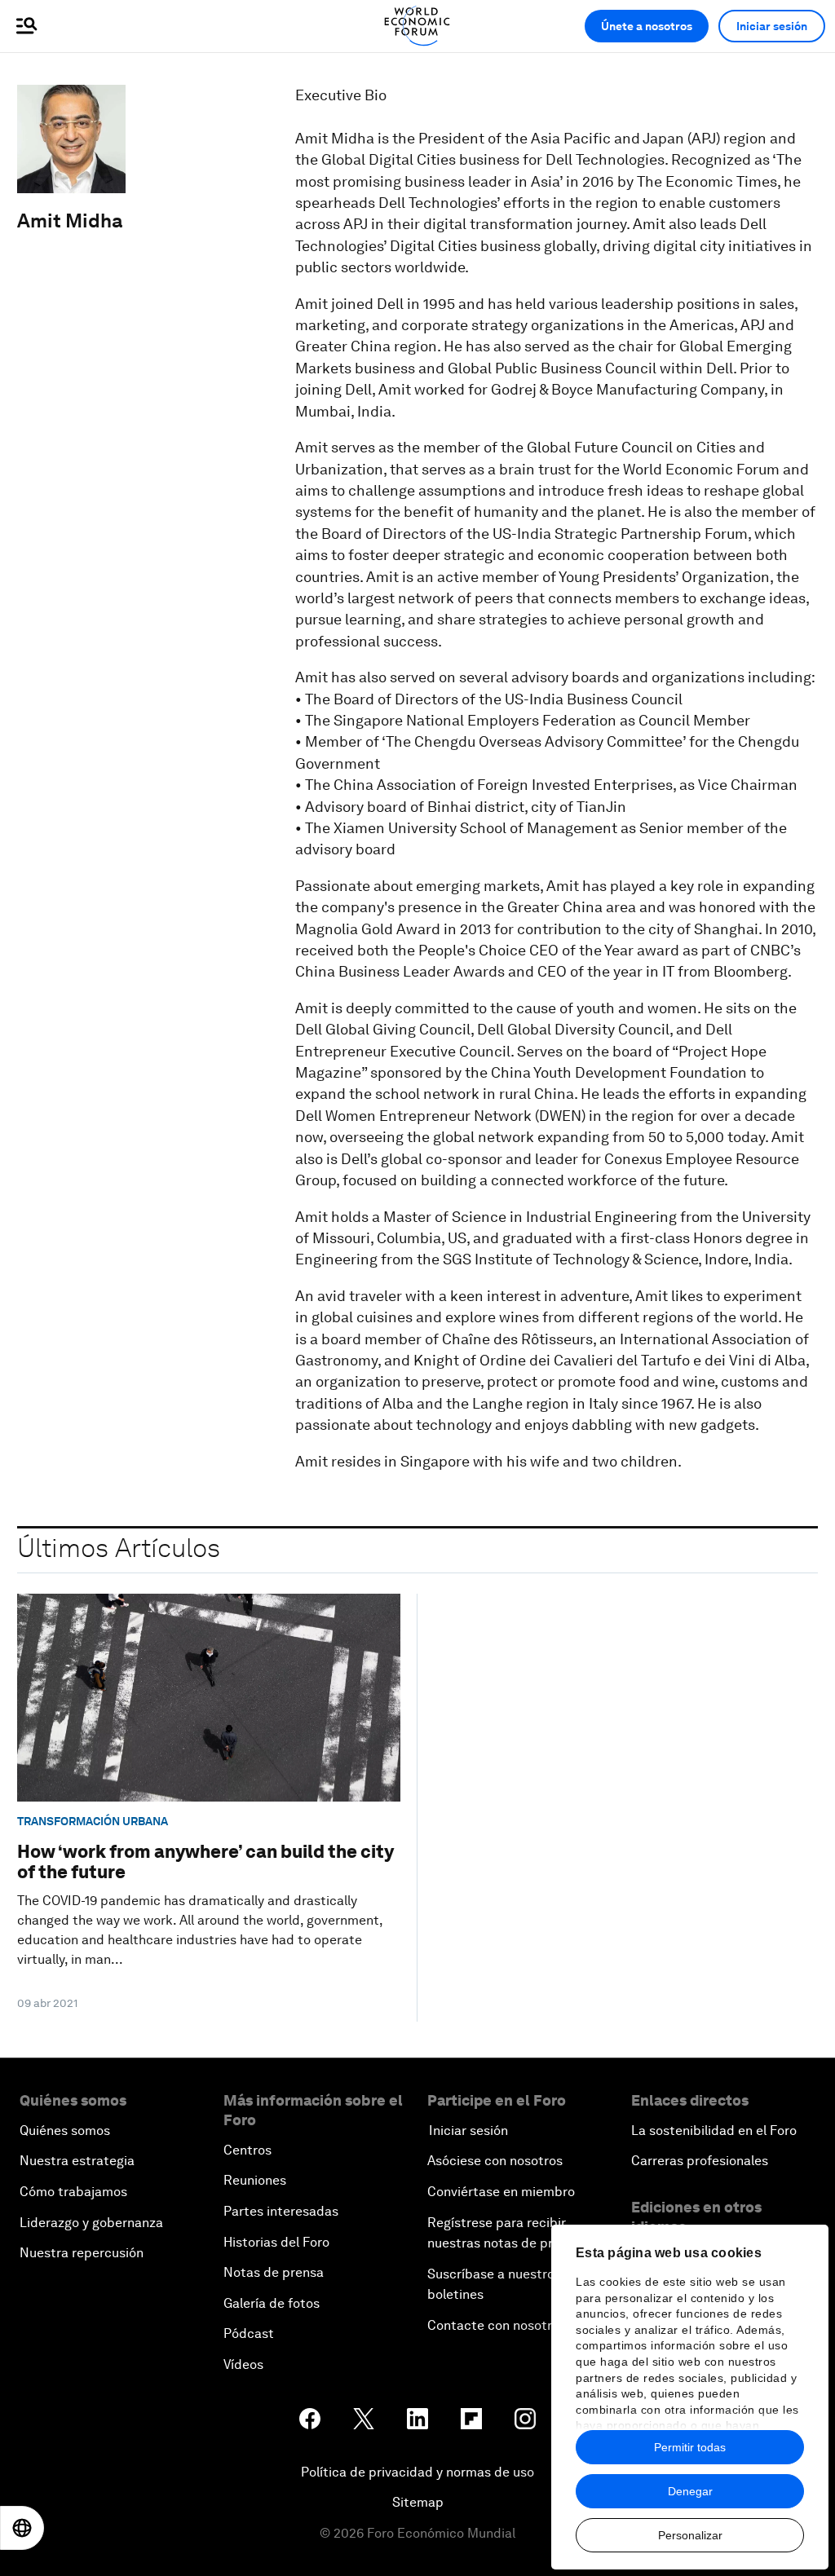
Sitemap (418, 2502)
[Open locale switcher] (22, 2528)
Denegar (690, 2491)
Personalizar (690, 2535)
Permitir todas (690, 2447)
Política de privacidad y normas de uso (417, 2472)
